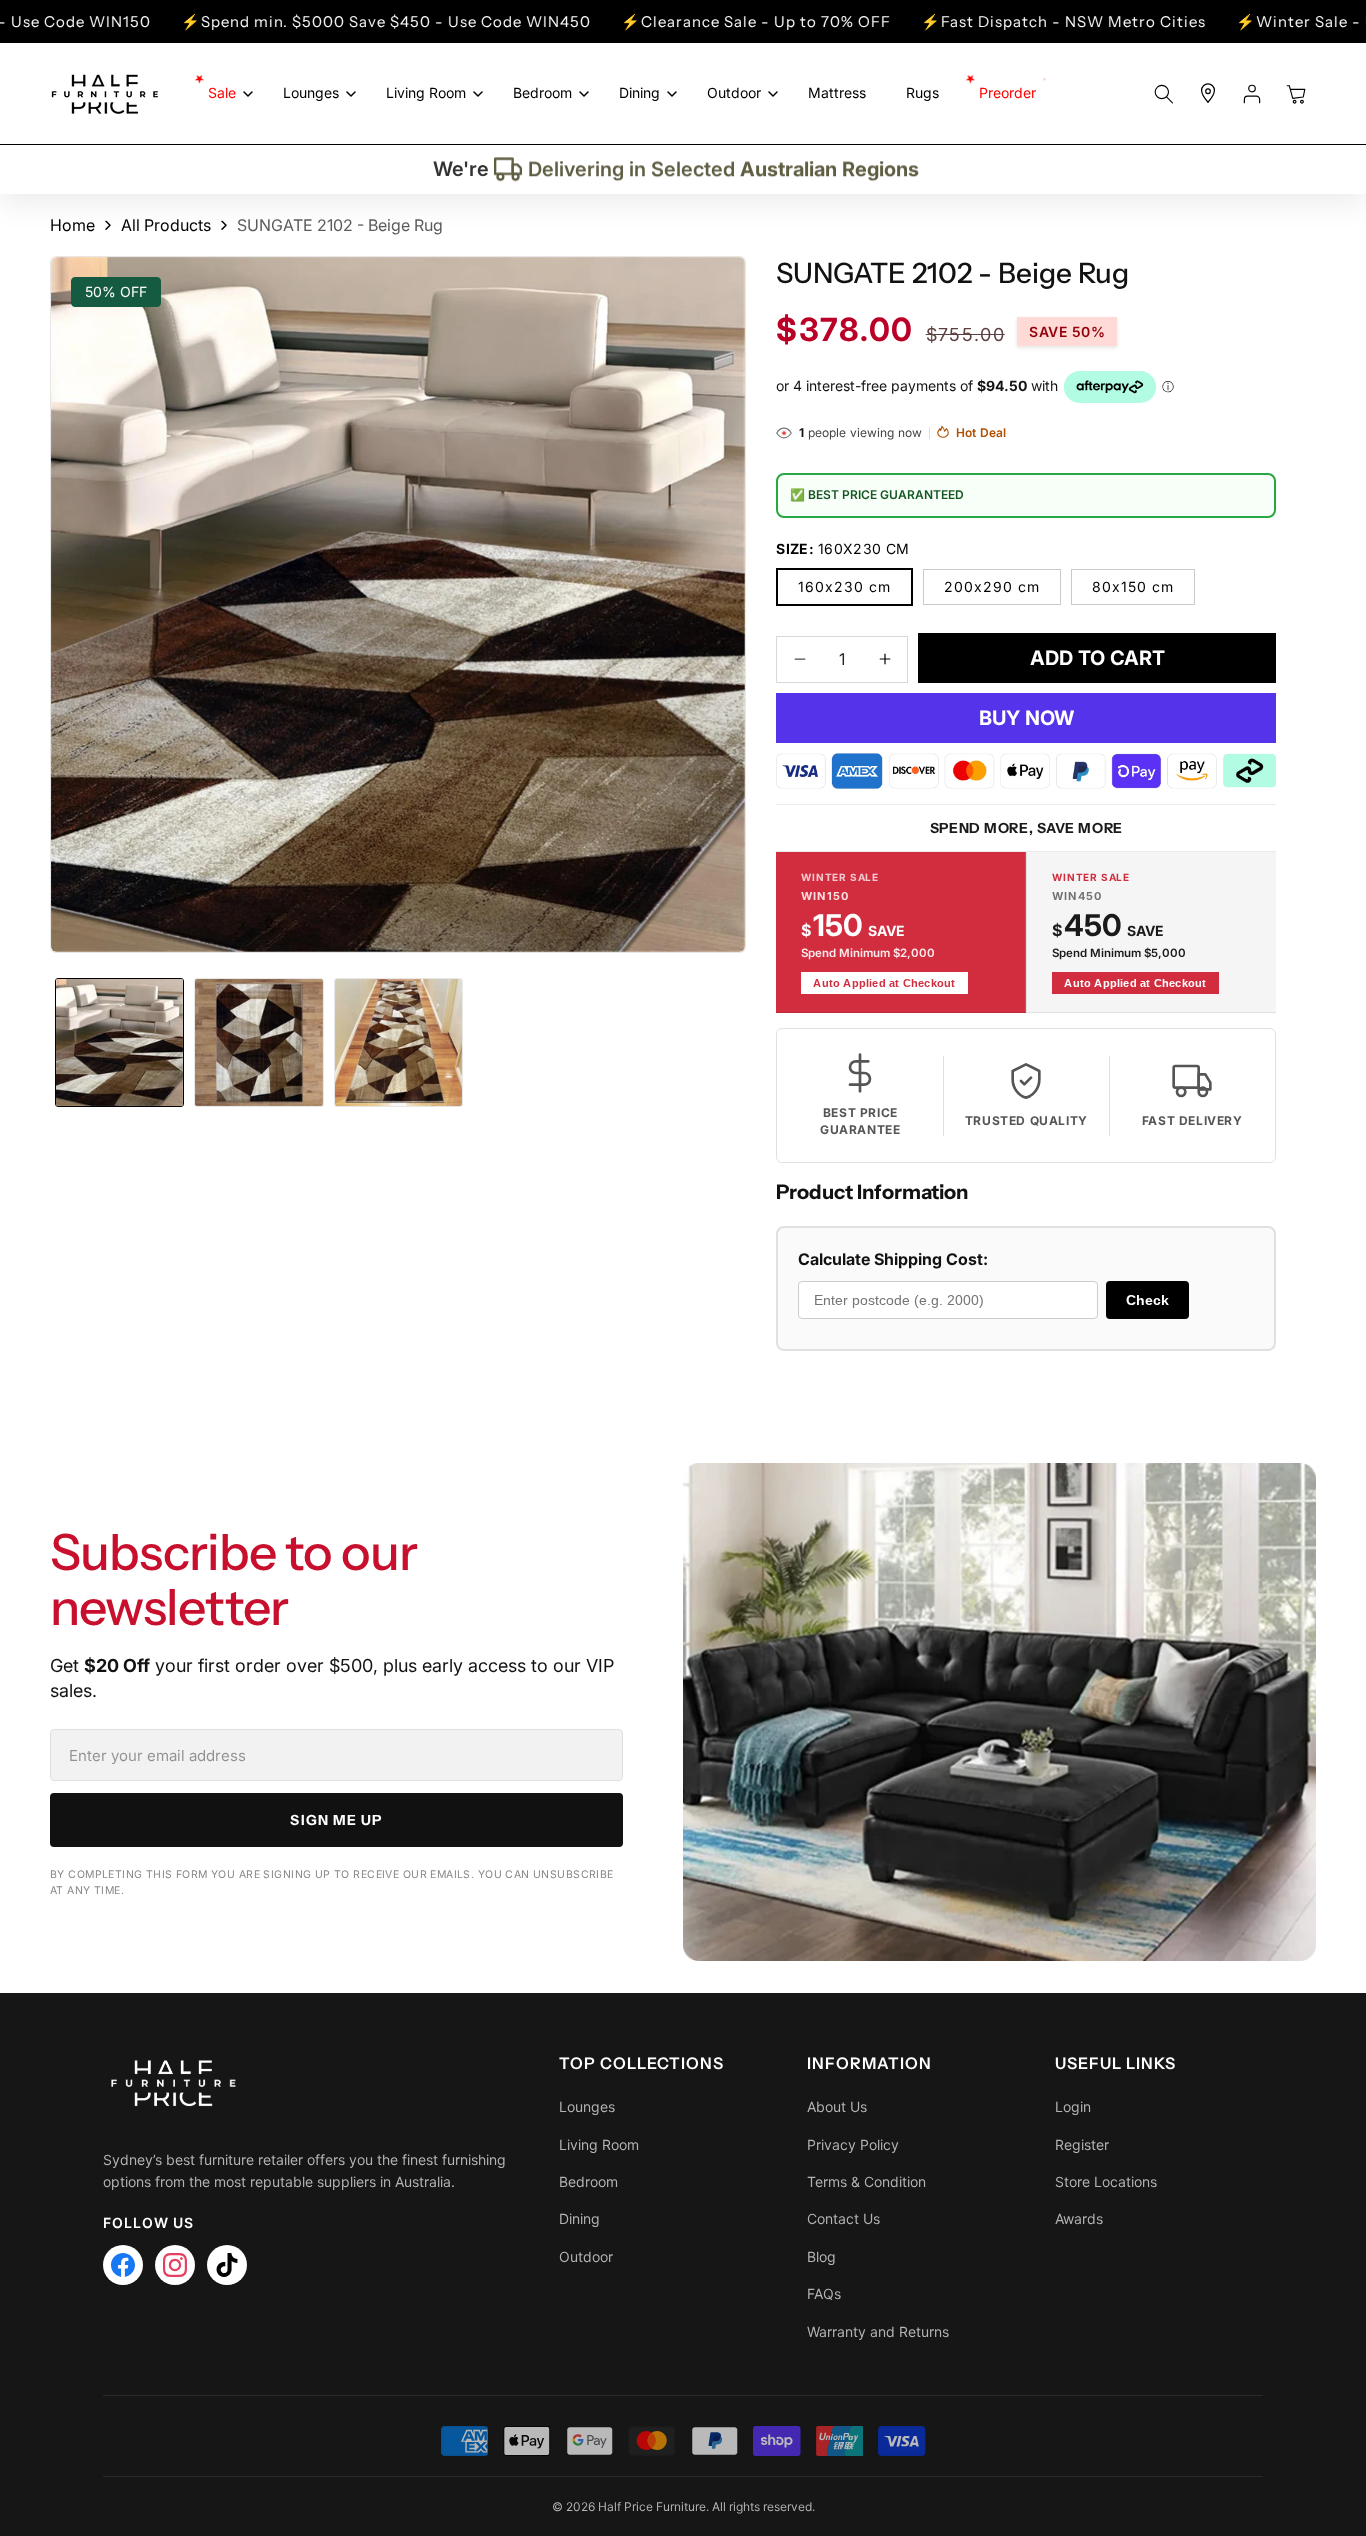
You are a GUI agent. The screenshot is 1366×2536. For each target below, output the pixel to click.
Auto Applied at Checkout (884, 983)
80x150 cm (1133, 586)
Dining (579, 2218)
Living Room (599, 2144)
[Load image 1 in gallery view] (119, 1042)
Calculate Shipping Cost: (893, 1259)
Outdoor (586, 2256)
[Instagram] (175, 2265)
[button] (225, 93)
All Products (166, 225)
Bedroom (588, 2181)
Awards (1079, 2218)
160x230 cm (844, 586)
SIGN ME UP (336, 1820)
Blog (821, 2256)
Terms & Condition (866, 2181)
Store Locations (1106, 2181)
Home (72, 225)
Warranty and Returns (878, 2331)
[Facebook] (123, 2265)
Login (1073, 2106)
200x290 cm (992, 586)
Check (1147, 1300)
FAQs (824, 2293)
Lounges (587, 2106)
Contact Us (843, 2218)
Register (1082, 2144)
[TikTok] (227, 2265)
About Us (837, 2106)
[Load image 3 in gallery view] (398, 1042)
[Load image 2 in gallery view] (258, 1042)
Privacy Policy (853, 2144)
